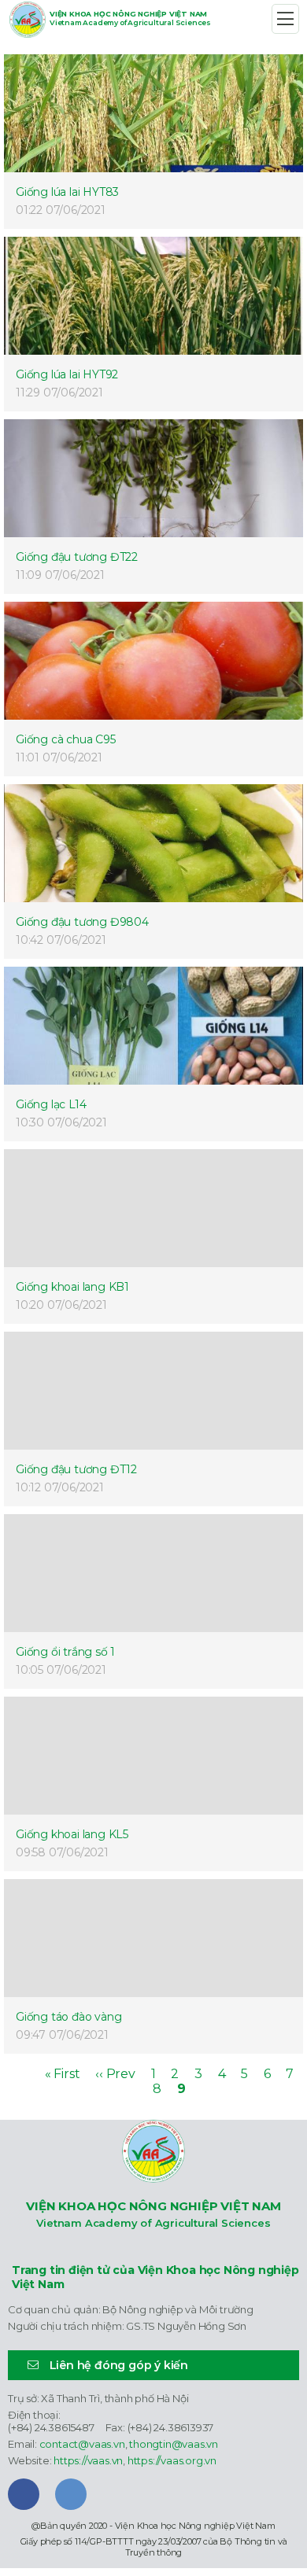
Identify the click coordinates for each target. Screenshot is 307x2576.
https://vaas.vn (88, 2460)
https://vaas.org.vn (172, 2460)
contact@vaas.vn (82, 2444)
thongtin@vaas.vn (174, 2444)
